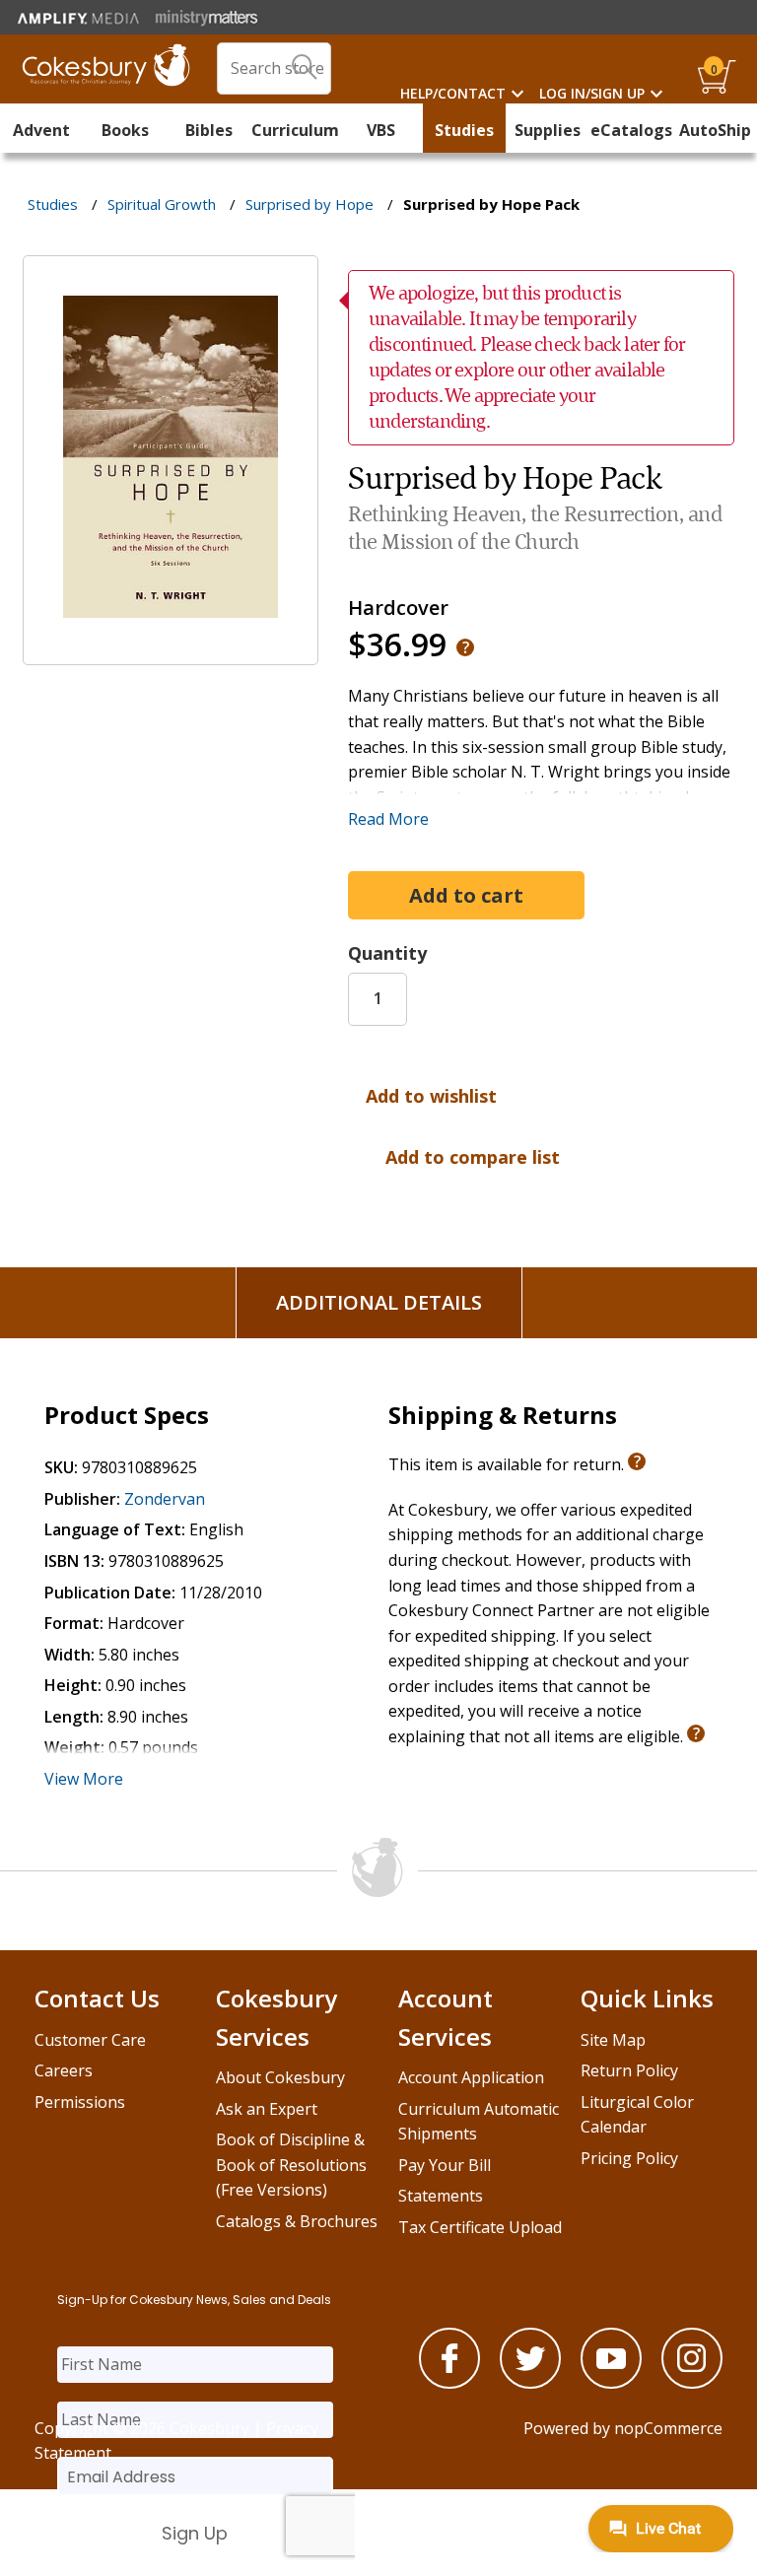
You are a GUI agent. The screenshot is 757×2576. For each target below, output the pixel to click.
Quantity (387, 953)
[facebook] (449, 2383)
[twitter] (530, 2383)
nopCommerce (668, 2428)
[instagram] (692, 2383)
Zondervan (165, 1499)
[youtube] (611, 2383)
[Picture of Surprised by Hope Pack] (171, 651)
